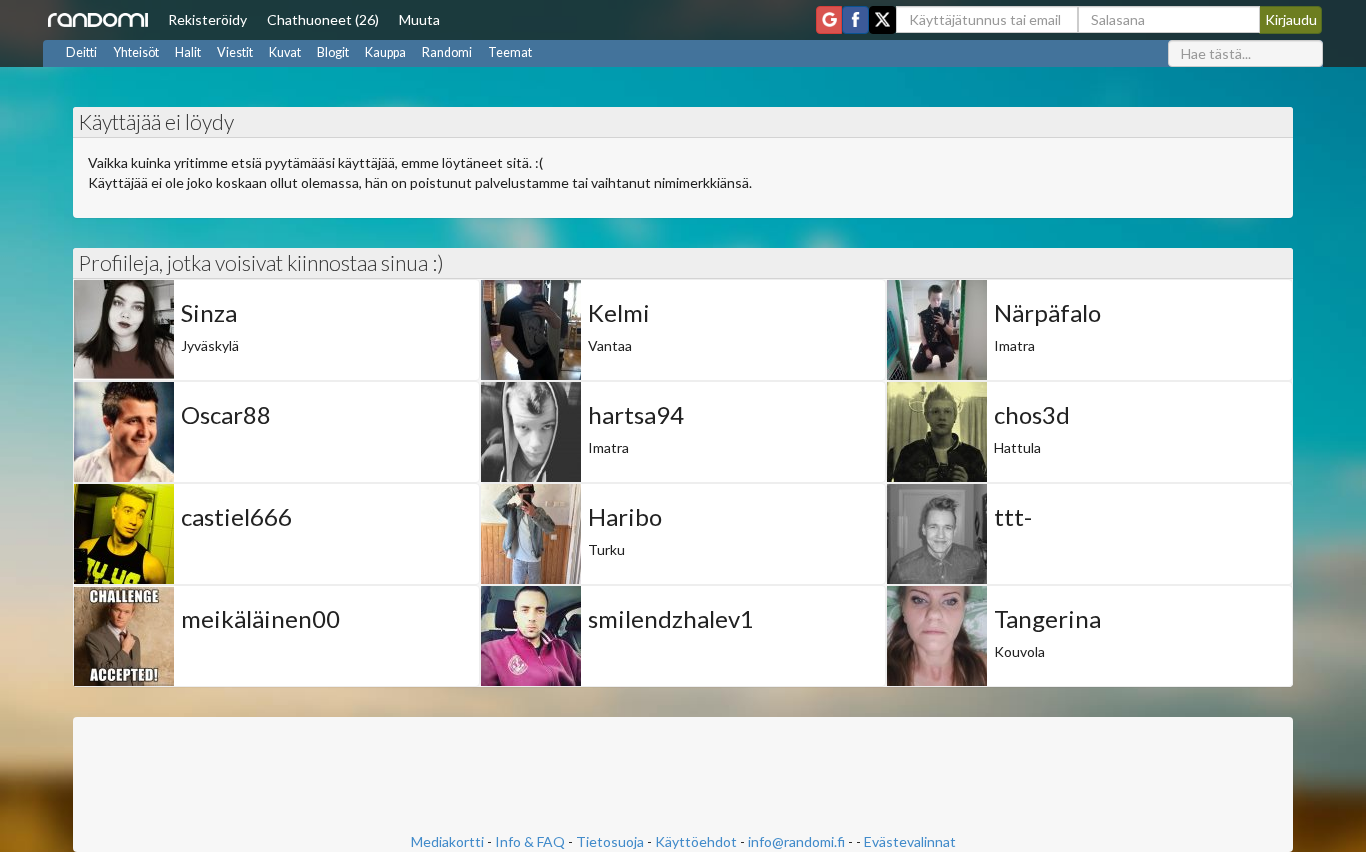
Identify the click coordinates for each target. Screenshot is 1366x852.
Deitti (81, 52)
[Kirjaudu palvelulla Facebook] (855, 20)
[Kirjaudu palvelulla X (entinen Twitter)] (882, 20)
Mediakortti (447, 841)
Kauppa (385, 52)
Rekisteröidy (207, 19)
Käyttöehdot (696, 841)
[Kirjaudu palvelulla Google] (829, 20)
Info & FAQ (530, 841)
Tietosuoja (610, 841)
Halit (188, 52)
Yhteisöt (136, 52)
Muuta (419, 19)
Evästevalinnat (910, 841)
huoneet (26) (323, 19)
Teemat (510, 52)
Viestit (235, 52)
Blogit (333, 52)
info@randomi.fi (796, 841)
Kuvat (285, 52)
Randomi (447, 52)
